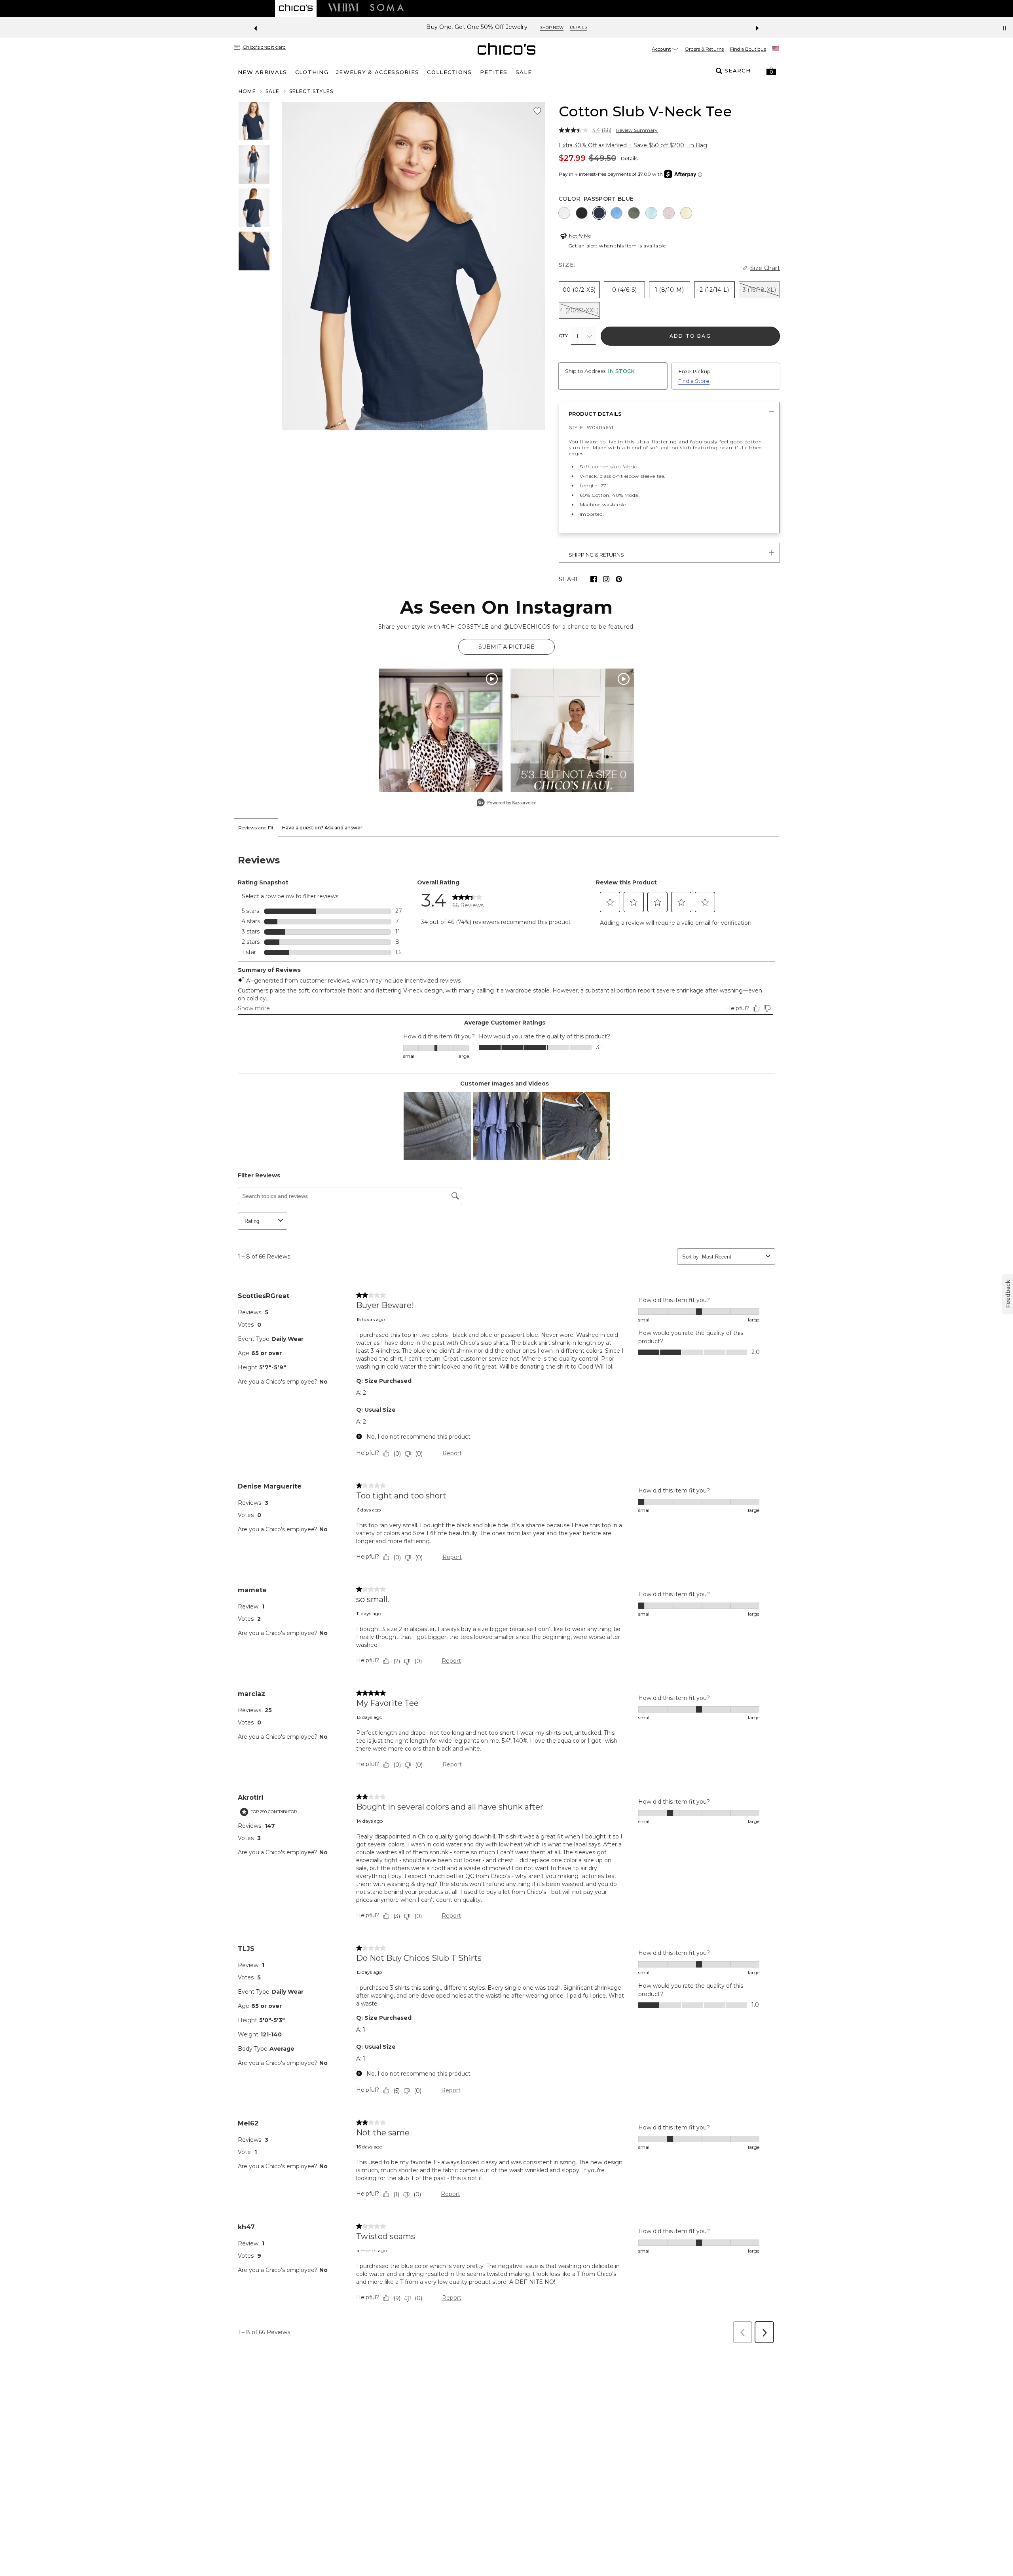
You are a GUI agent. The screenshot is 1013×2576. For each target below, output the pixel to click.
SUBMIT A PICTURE (506, 647)
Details (629, 159)
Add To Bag (690, 336)
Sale (273, 91)
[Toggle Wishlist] (537, 111)
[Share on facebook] (594, 579)
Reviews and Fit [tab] (256, 828)
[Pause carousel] (1004, 28)
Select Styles (311, 91)
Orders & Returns (704, 49)
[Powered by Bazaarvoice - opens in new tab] (506, 803)
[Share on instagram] (606, 579)
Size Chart (765, 268)
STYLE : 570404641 (591, 427)
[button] (771, 71)
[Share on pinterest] (619, 579)
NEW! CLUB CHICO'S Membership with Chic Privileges (487, 27)
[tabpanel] (506, 1592)
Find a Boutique (748, 49)
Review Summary (637, 130)
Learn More (592, 28)
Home (247, 91)
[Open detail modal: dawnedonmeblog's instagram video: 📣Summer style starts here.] (441, 730)
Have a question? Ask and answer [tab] (322, 828)
